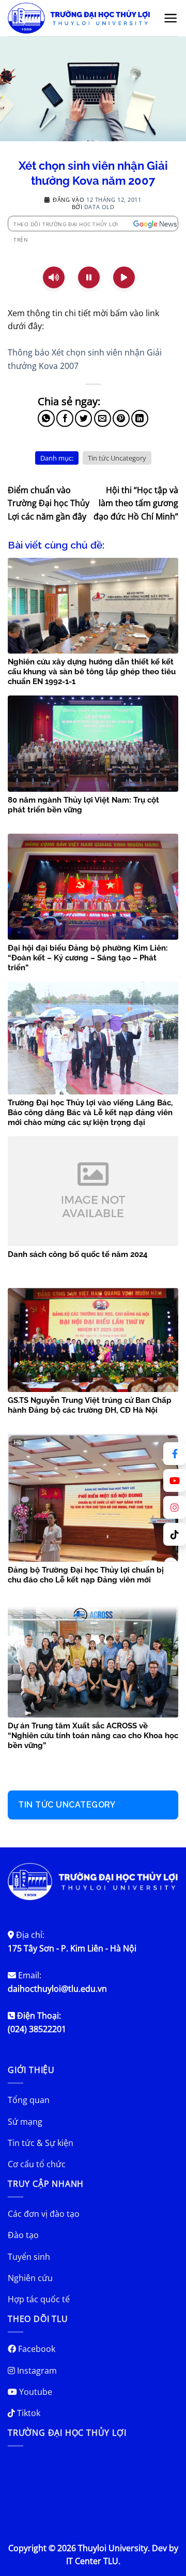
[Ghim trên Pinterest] (121, 418)
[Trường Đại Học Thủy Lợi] (79, 18)
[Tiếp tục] (124, 277)
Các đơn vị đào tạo (44, 2214)
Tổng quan (29, 2100)
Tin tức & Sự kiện (41, 2143)
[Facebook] (175, 1454)
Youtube (35, 2392)
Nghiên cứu (30, 2278)
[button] (171, 18)
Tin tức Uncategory (117, 458)
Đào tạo (23, 2235)
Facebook (36, 2349)
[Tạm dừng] (89, 277)
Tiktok (28, 2413)
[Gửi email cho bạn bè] (103, 418)
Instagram (36, 2371)
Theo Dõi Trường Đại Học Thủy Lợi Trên (66, 226)
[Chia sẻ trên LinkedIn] (140, 418)
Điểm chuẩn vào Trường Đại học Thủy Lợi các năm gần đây (49, 503)
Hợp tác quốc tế (39, 2299)
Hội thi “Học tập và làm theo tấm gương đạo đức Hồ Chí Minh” (136, 503)
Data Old (99, 207)
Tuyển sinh (29, 2257)
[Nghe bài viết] (54, 277)
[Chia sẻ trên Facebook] (65, 418)
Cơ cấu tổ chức (37, 2164)
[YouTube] (175, 1481)
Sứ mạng (25, 2122)
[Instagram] (175, 1507)
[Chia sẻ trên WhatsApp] (46, 418)
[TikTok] (175, 1534)
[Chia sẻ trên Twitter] (83, 418)
